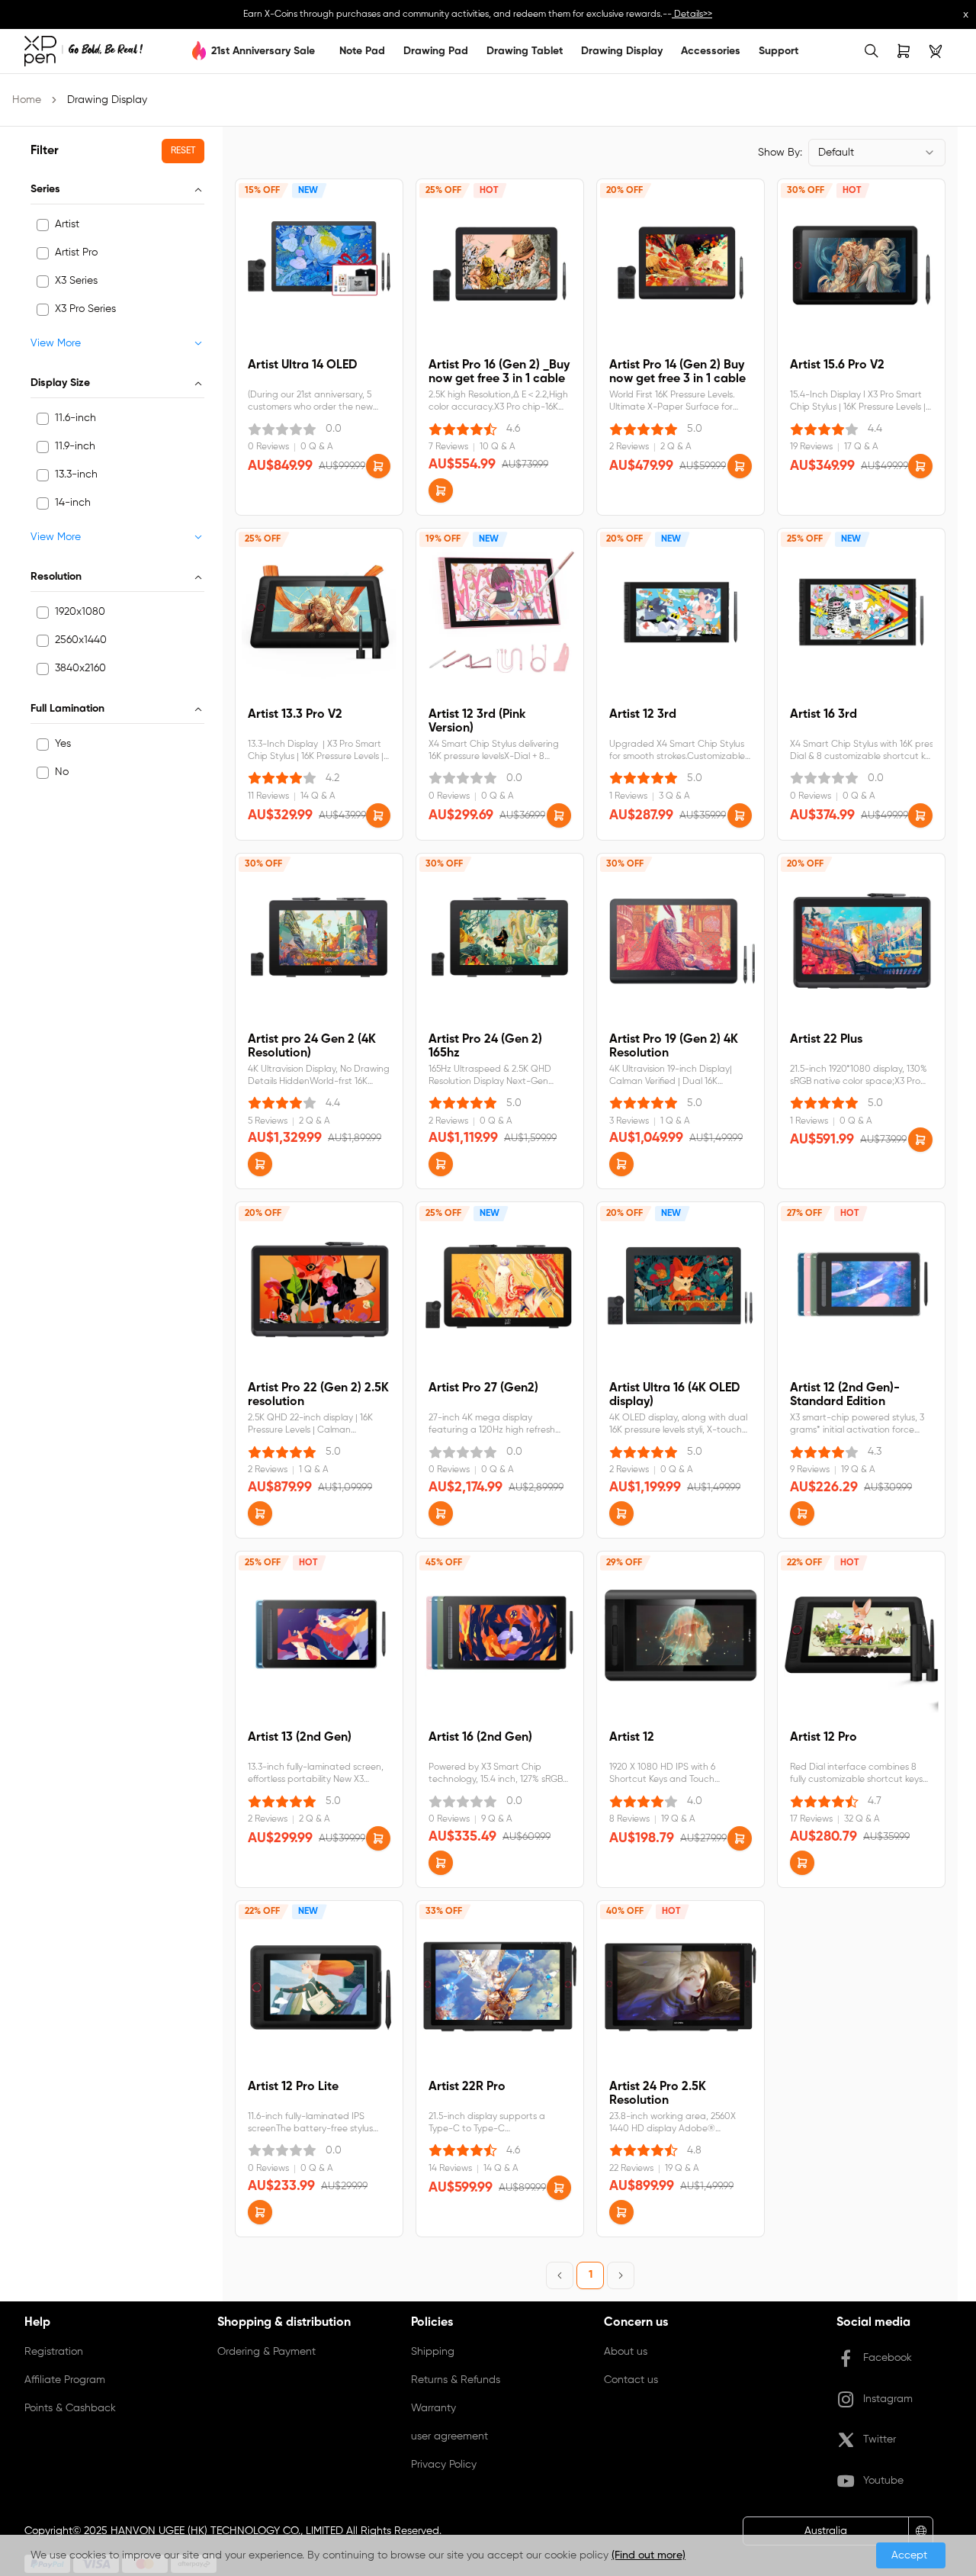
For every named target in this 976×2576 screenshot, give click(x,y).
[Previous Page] (560, 2275)
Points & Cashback (70, 2408)
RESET (183, 151)
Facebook (888, 2358)
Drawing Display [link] (107, 100)
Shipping (433, 2352)
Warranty (433, 2408)
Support (779, 51)
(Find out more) (649, 2555)
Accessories (711, 51)
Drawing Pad (436, 51)
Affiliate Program (65, 2380)
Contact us (631, 2380)
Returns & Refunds (456, 2380)
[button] (378, 466)
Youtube (883, 2481)
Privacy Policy (444, 2465)
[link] (83, 51)
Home (27, 100)
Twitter (880, 2439)
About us (626, 2352)
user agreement (449, 2436)
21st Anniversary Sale (263, 51)
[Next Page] (621, 2275)
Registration (54, 2352)
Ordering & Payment (266, 2352)
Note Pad (362, 51)
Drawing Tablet (525, 51)
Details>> (692, 14)
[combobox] (877, 153)
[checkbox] (43, 225)
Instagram (888, 2399)
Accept (911, 2555)
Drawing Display (622, 51)
